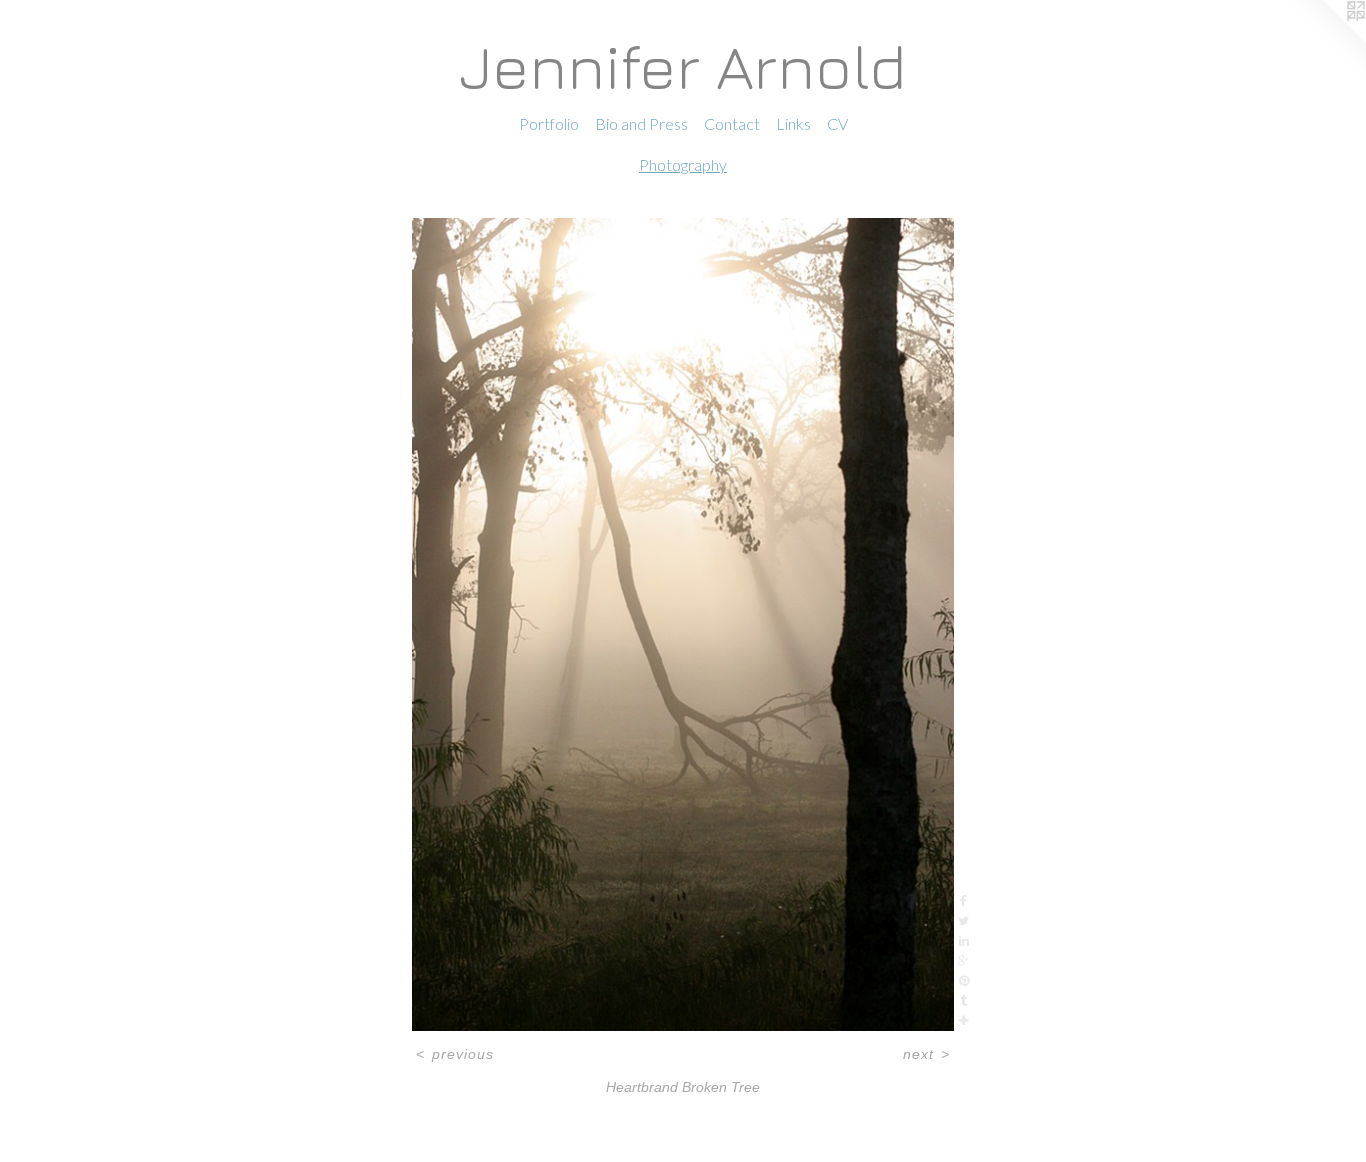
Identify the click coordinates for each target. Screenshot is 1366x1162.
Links (793, 123)
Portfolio (549, 123)
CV (837, 123)
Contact (732, 123)
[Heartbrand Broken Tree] (683, 624)
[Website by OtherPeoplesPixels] (1326, 40)
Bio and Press (641, 123)
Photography (683, 164)
